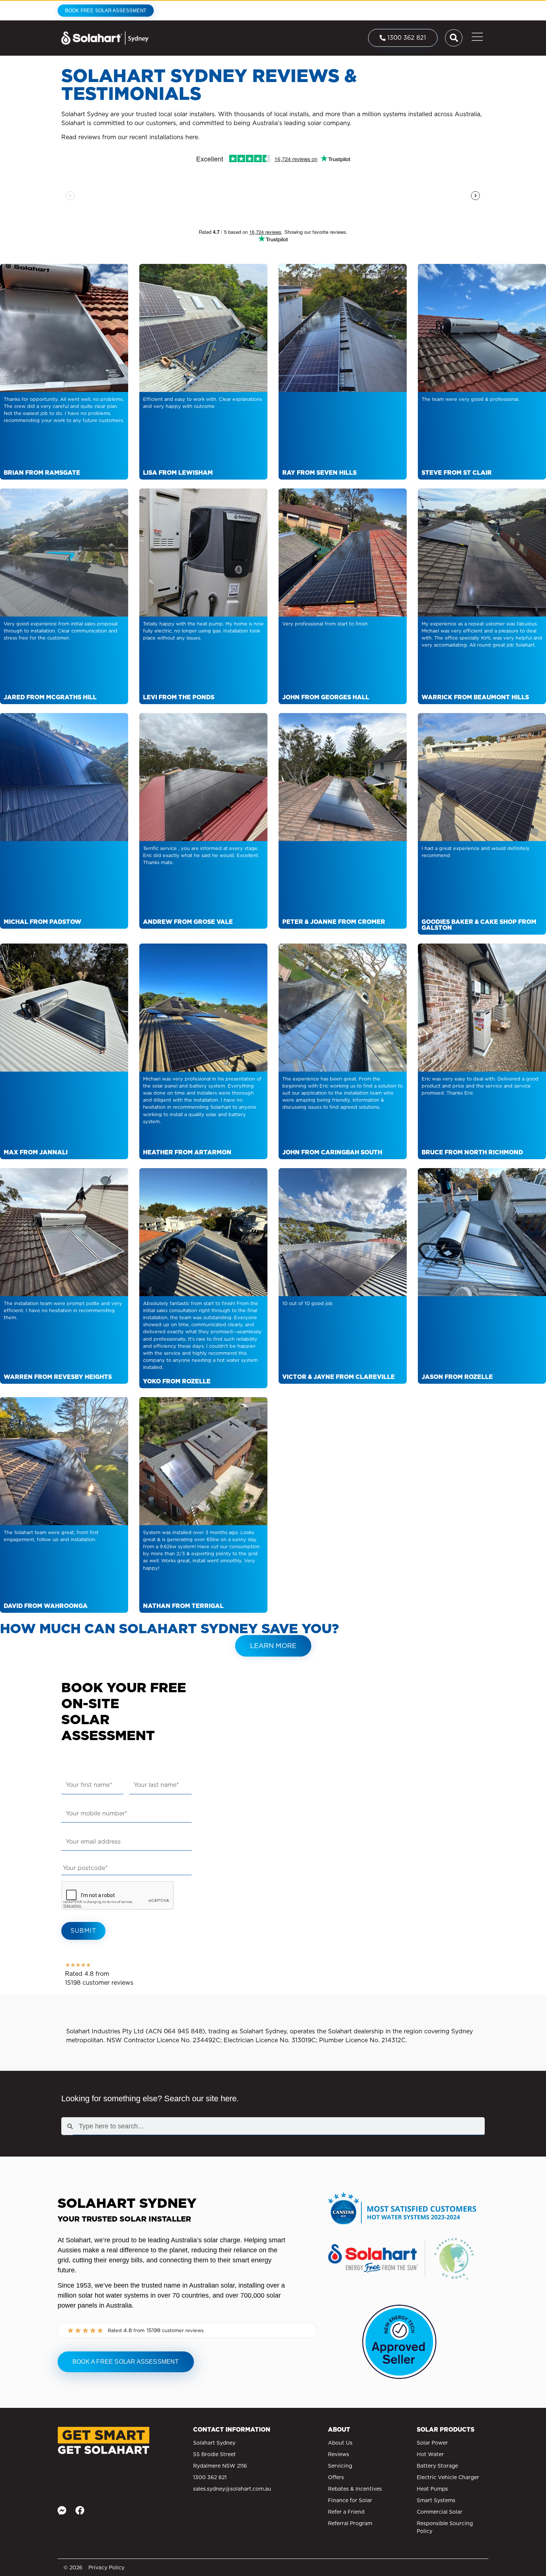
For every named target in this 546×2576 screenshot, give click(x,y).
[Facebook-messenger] (62, 2510)
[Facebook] (80, 2510)
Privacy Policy (106, 2567)
